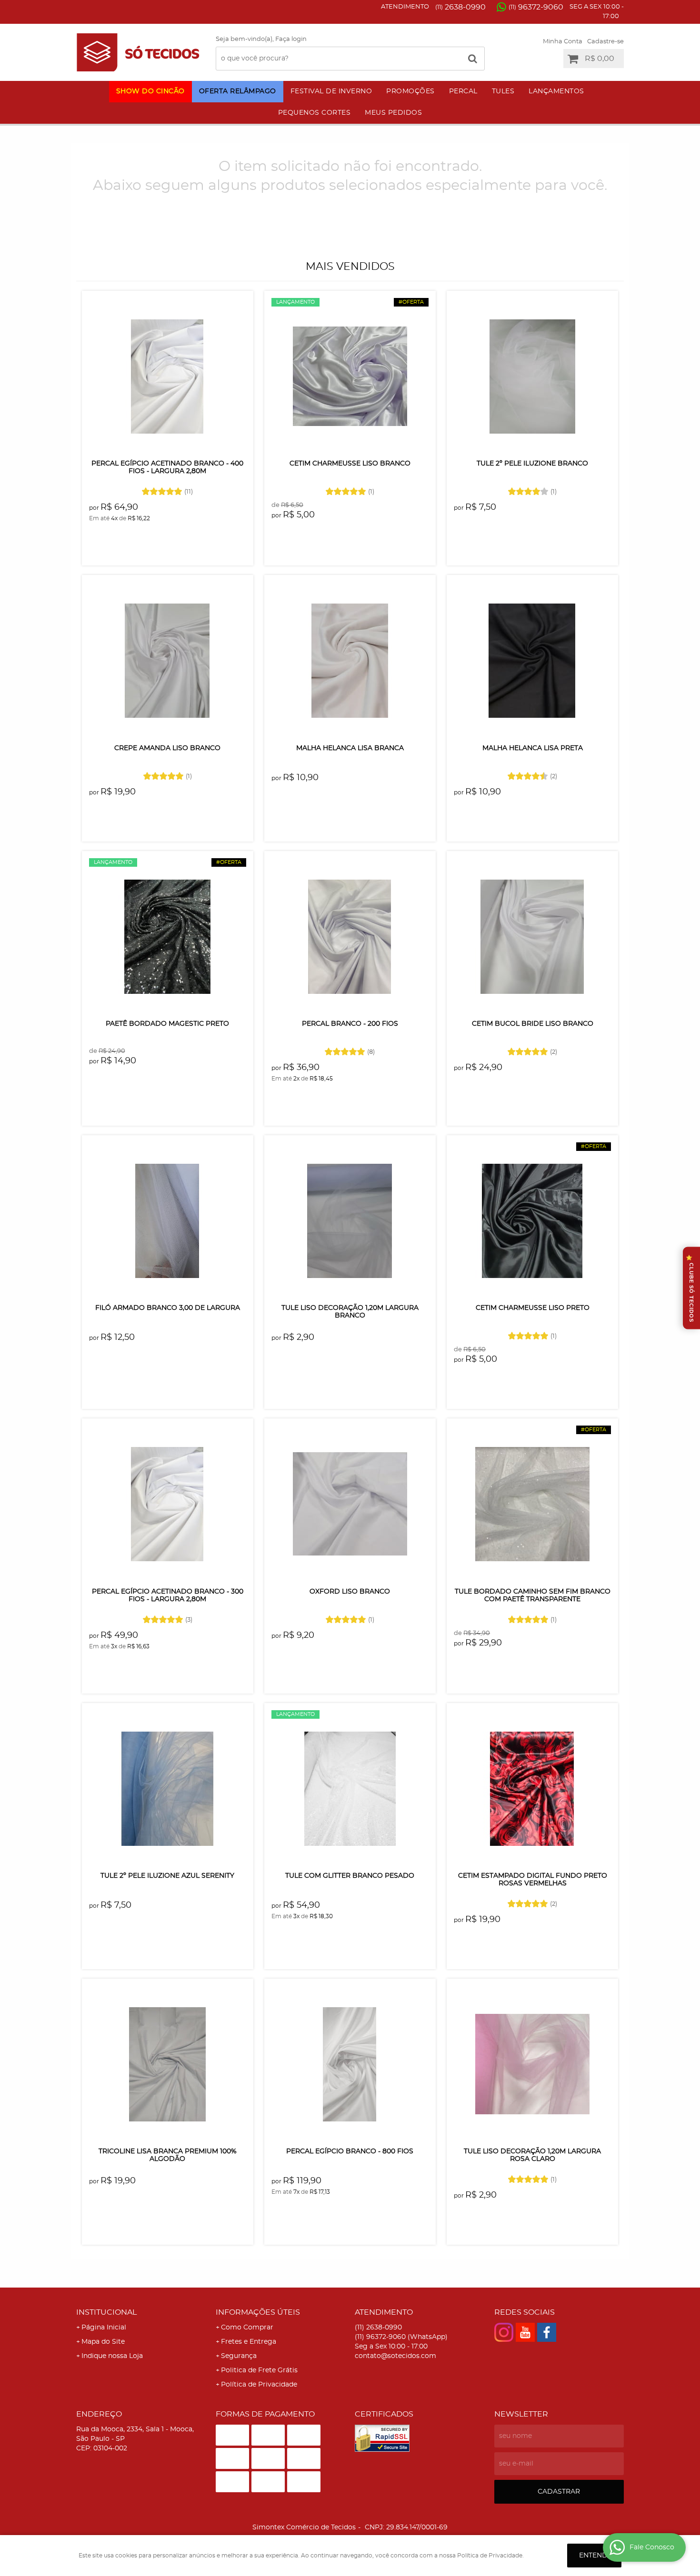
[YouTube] (525, 2332)
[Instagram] (504, 2332)
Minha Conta (563, 42)
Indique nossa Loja (112, 2356)
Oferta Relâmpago (238, 91)
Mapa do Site (103, 2342)
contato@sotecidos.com (395, 2356)
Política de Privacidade (259, 2385)
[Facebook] (547, 2332)
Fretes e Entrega (249, 2342)
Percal (463, 91)
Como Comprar (247, 2328)
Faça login (291, 39)
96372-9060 (536, 7)
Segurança (239, 2356)
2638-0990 (460, 7)
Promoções (410, 91)
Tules (503, 91)
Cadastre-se (605, 42)
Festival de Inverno (331, 91)
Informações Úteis (258, 2312)
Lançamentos (556, 91)
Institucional (106, 2312)
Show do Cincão (150, 91)
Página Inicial (104, 2328)
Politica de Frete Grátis (259, 2370)
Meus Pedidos (393, 113)
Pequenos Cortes (315, 113)
